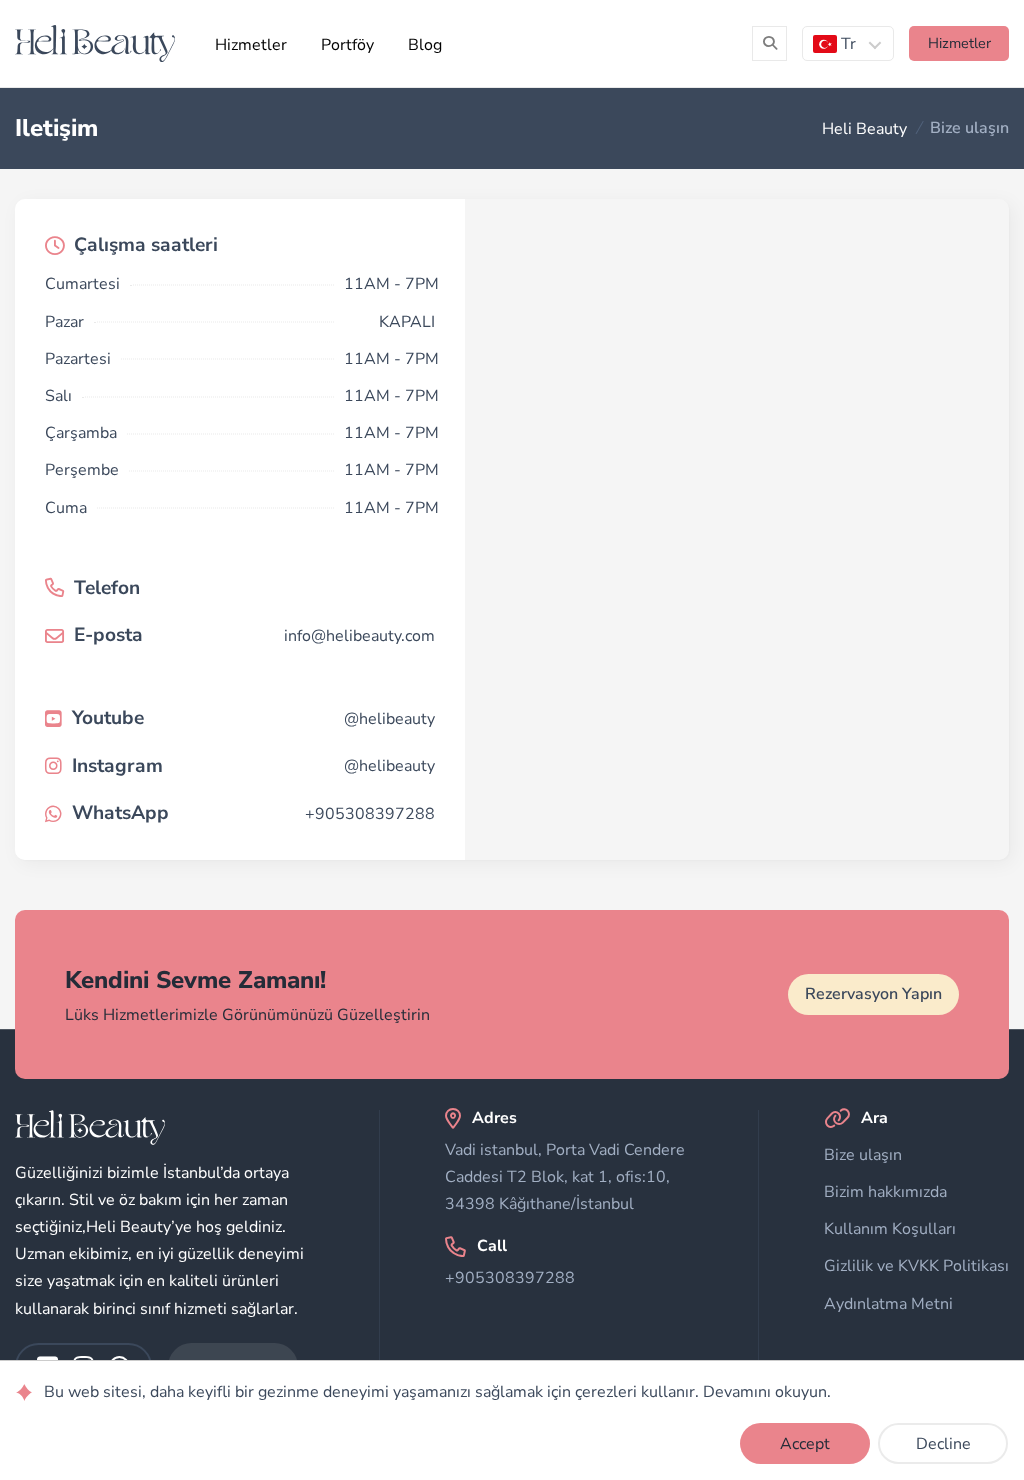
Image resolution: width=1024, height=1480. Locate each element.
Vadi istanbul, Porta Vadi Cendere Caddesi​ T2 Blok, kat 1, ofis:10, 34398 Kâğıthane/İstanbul (565, 1177)
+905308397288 (370, 813)
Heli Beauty (864, 128)
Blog (425, 45)
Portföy (347, 45)
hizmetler (959, 43)
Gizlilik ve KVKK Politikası (916, 1266)
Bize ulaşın (863, 1155)
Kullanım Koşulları (890, 1229)
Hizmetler (251, 45)
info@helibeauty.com (359, 635)
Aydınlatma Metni (888, 1304)
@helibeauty (389, 718)
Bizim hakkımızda (885, 1192)
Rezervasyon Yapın (873, 994)
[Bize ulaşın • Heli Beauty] (95, 43)
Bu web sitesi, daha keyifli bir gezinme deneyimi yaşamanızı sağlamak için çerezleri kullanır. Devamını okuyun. (437, 1393)
